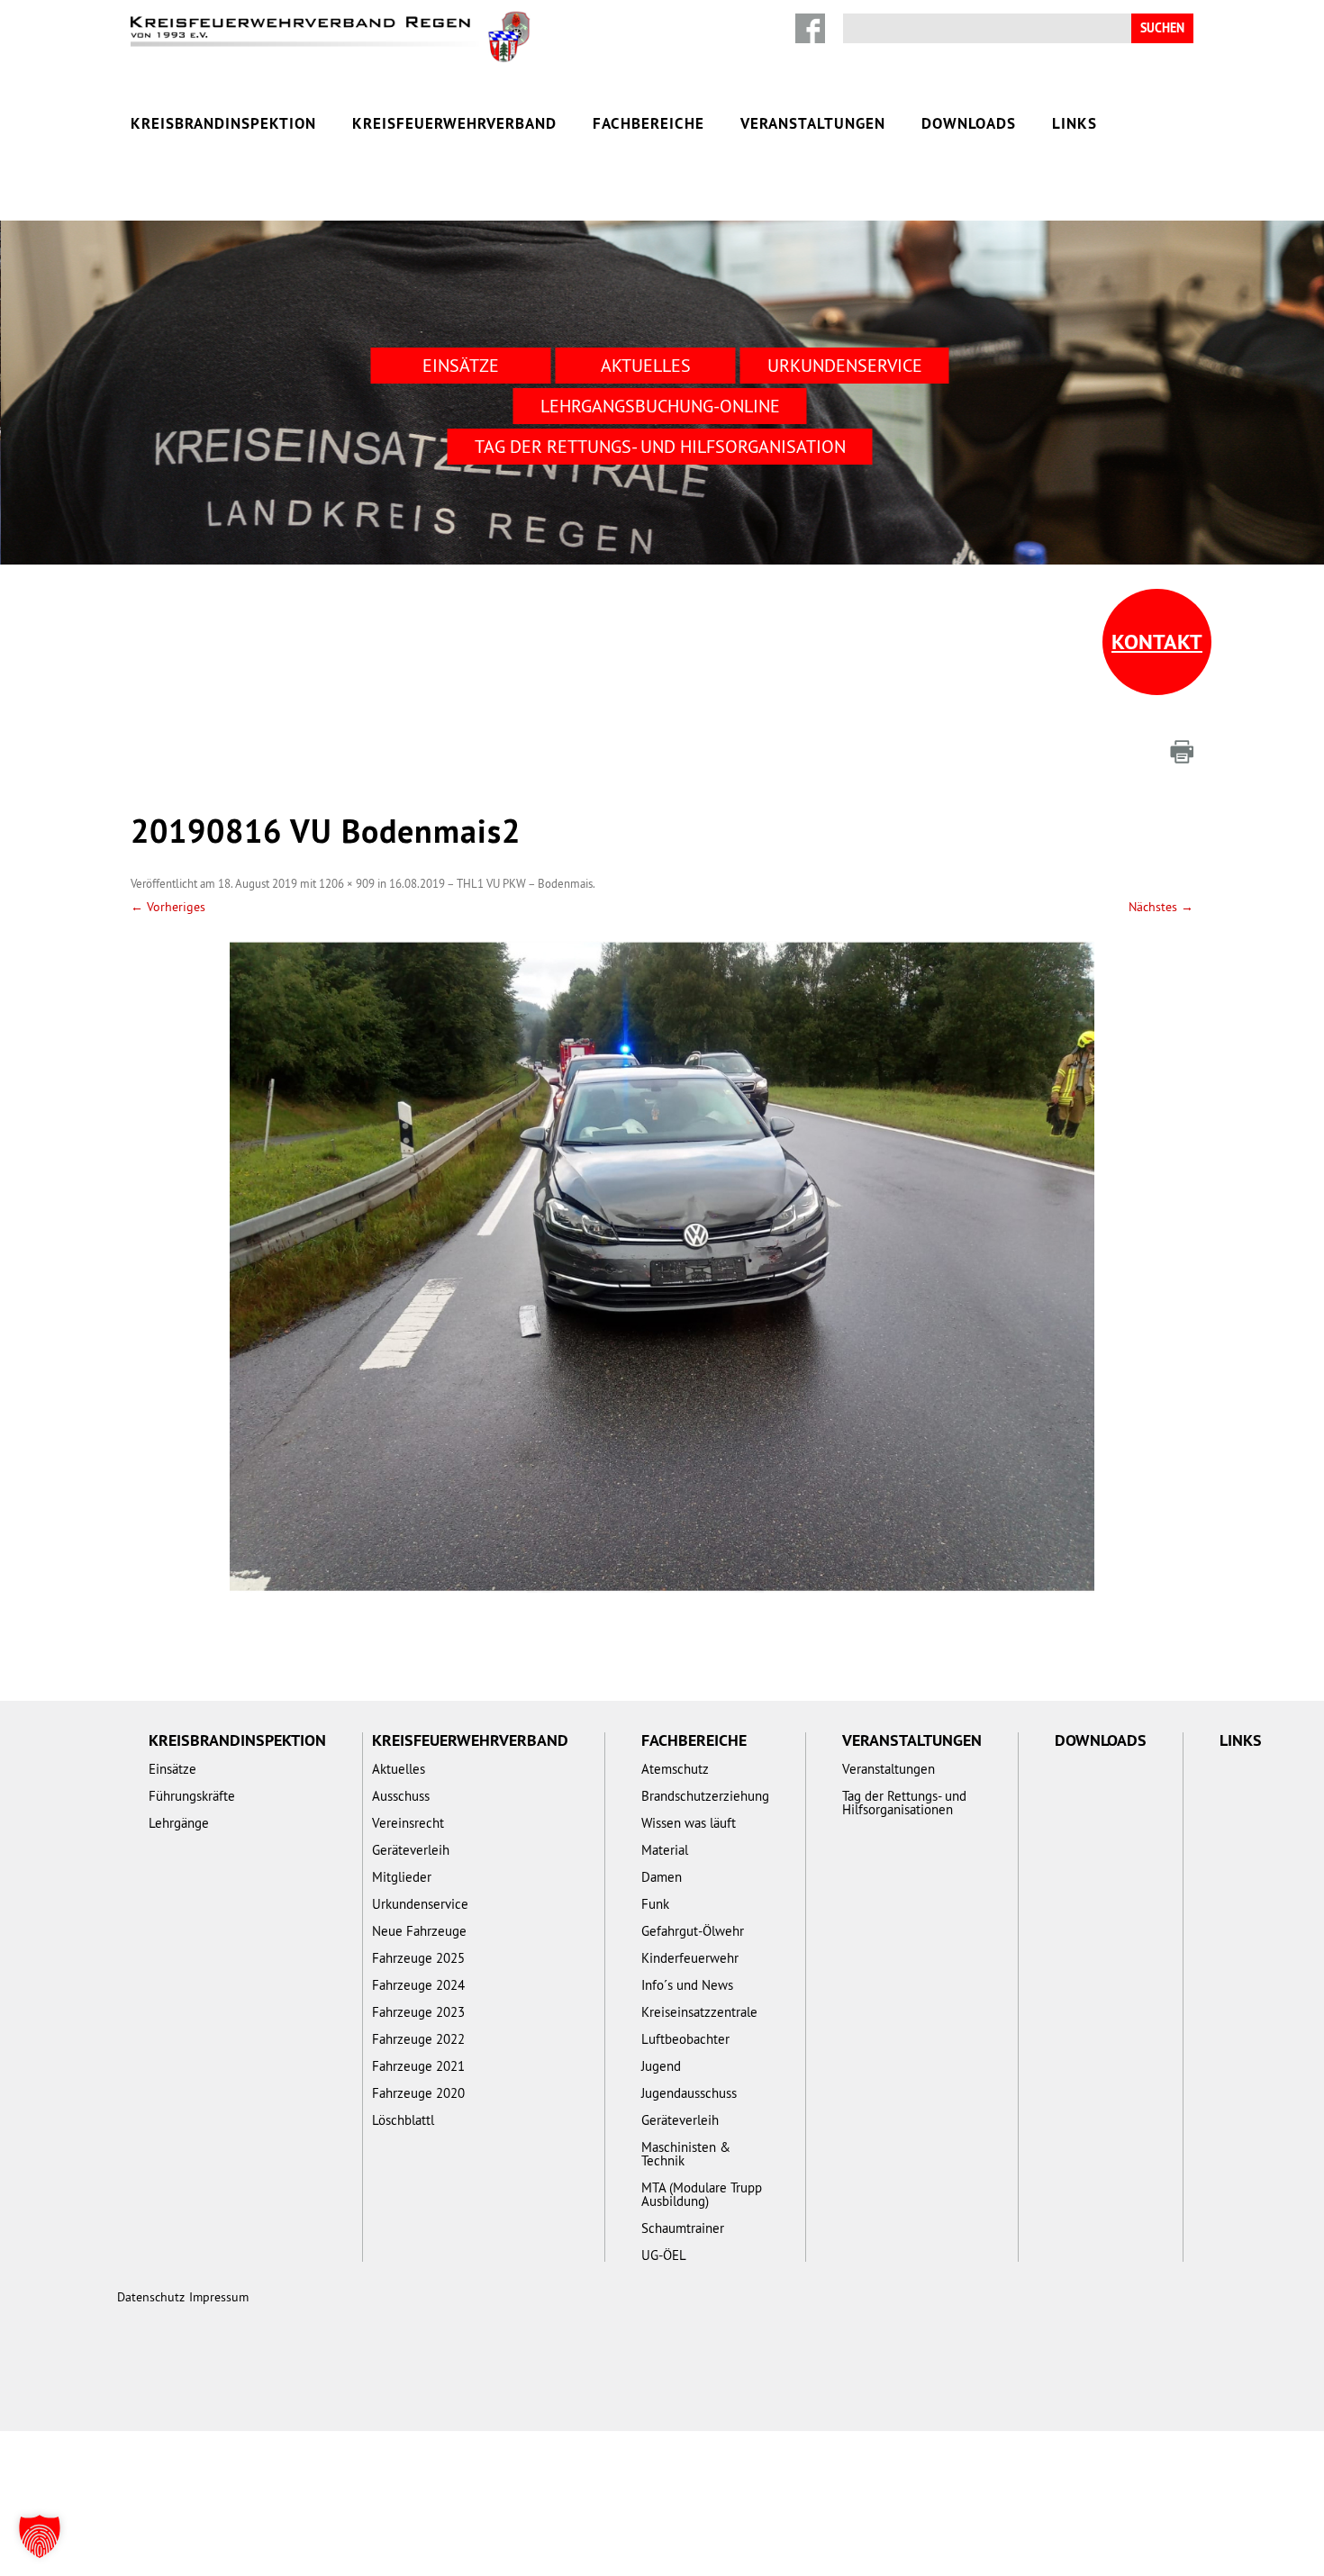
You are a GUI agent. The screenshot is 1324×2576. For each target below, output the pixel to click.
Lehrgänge (179, 1823)
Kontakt (1157, 642)
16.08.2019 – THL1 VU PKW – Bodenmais (491, 883)
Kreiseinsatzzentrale (699, 2012)
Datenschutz (151, 2297)
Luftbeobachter (685, 2039)
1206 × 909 (347, 883)
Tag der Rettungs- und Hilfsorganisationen (904, 1803)
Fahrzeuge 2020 (418, 2093)
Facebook (810, 28)
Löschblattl (403, 2120)
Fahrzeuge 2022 (418, 2039)
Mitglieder (402, 1877)
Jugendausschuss (689, 2093)
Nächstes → (1161, 907)
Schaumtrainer (683, 2228)
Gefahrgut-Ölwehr (693, 1931)
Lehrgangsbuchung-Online (660, 406)
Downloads (969, 123)
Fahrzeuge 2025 (418, 1958)
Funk (655, 1904)
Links (1075, 123)
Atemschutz (675, 1769)
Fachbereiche (648, 123)
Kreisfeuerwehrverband (454, 123)
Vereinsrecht (408, 1823)
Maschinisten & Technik (686, 2154)
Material (665, 1850)
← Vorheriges (168, 907)
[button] (40, 2536)
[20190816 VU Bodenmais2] (662, 1267)
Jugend (661, 2066)
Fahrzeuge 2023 (418, 2012)
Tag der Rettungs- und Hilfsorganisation (660, 446)
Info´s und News (687, 1985)
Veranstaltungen (813, 123)
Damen (662, 1877)
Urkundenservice (845, 365)
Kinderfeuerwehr (690, 1958)
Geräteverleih (411, 1850)
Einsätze (461, 365)
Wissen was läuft (689, 1823)
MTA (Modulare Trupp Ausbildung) (702, 2194)
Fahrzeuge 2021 (418, 2066)
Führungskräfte (192, 1796)
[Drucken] (1182, 752)
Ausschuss (401, 1796)
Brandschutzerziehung (705, 1796)
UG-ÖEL (664, 2255)
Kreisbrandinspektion (223, 123)
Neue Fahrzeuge (419, 1931)
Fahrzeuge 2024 (418, 1985)
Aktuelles (646, 365)
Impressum (219, 2297)
